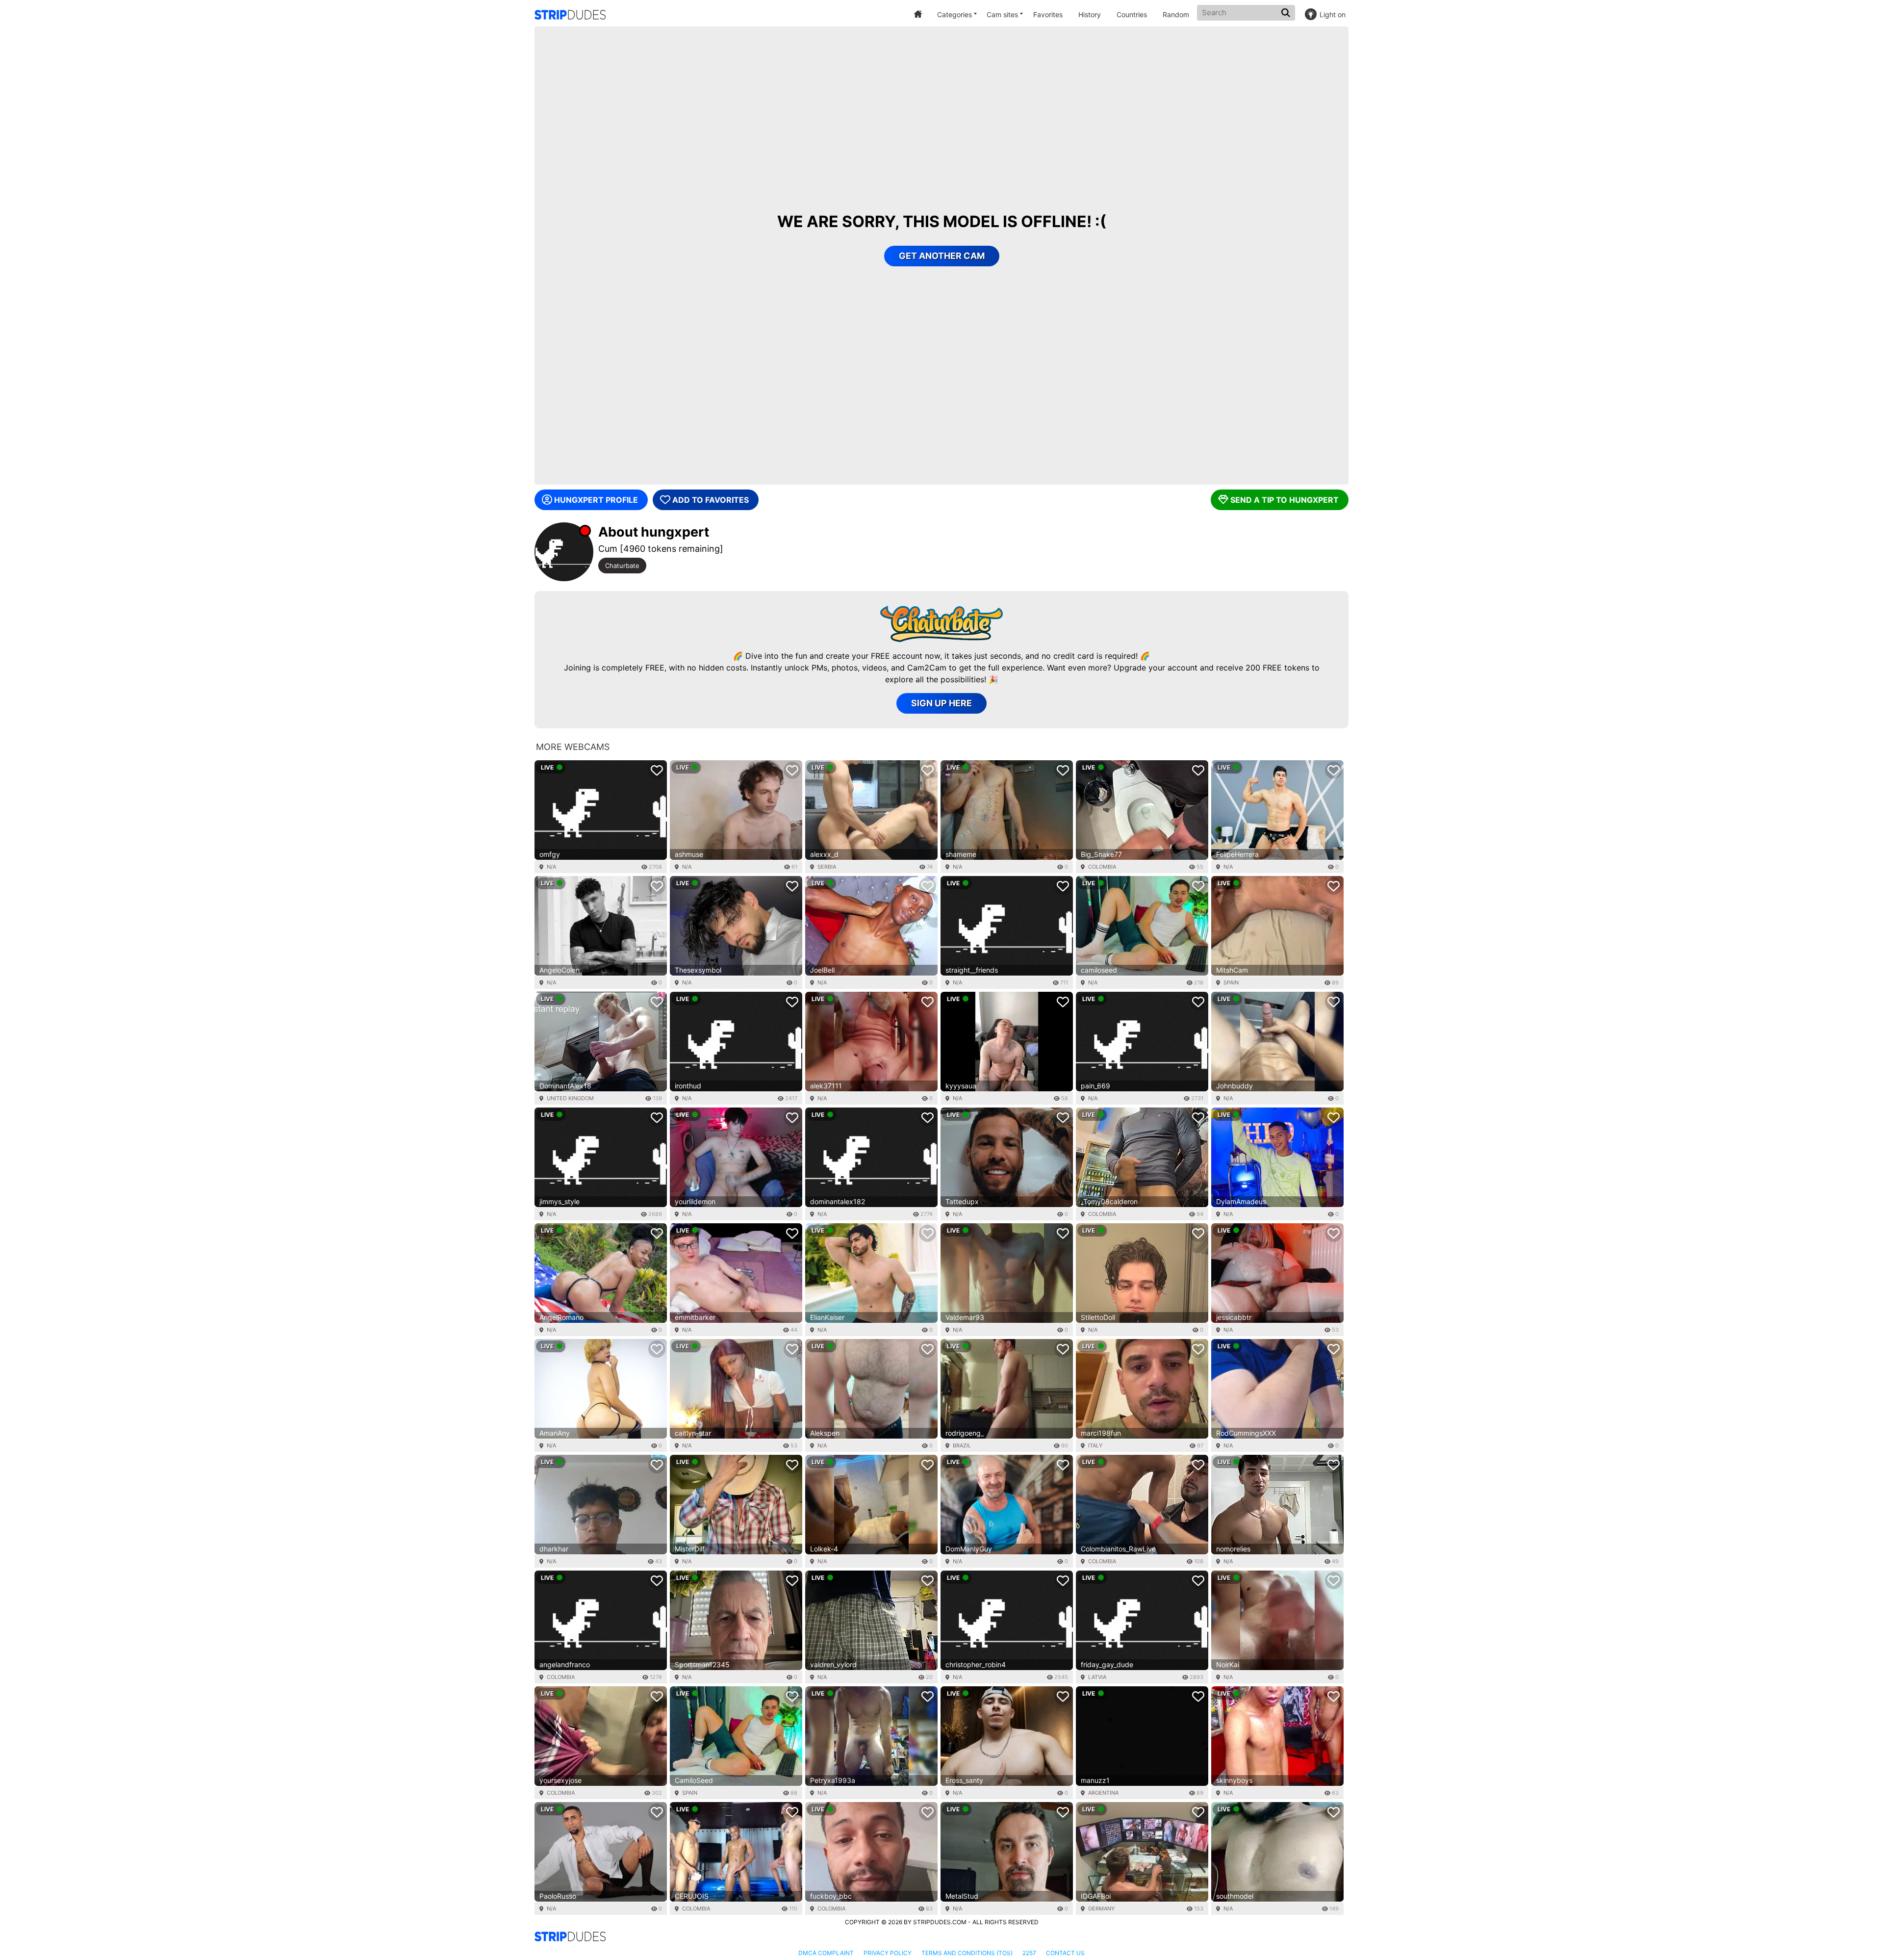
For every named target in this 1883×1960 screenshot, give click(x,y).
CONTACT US (1065, 1953)
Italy (1095, 1445)
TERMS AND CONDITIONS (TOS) (967, 1953)
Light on (1333, 14)
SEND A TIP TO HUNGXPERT (1285, 500)
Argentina (1103, 1793)
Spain (1231, 982)
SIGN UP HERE (941, 703)
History (1090, 14)
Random (1176, 14)
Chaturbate (622, 566)
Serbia (827, 867)
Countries (1132, 14)
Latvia (1097, 1677)
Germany (1101, 1908)
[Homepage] (570, 15)
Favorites (1048, 14)
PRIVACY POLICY (888, 1953)
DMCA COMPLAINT (826, 1953)
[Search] (1287, 13)
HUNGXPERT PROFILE (596, 500)
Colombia (1102, 867)
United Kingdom (570, 1098)
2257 (1029, 1953)
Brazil (962, 1445)
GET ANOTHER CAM (942, 256)
